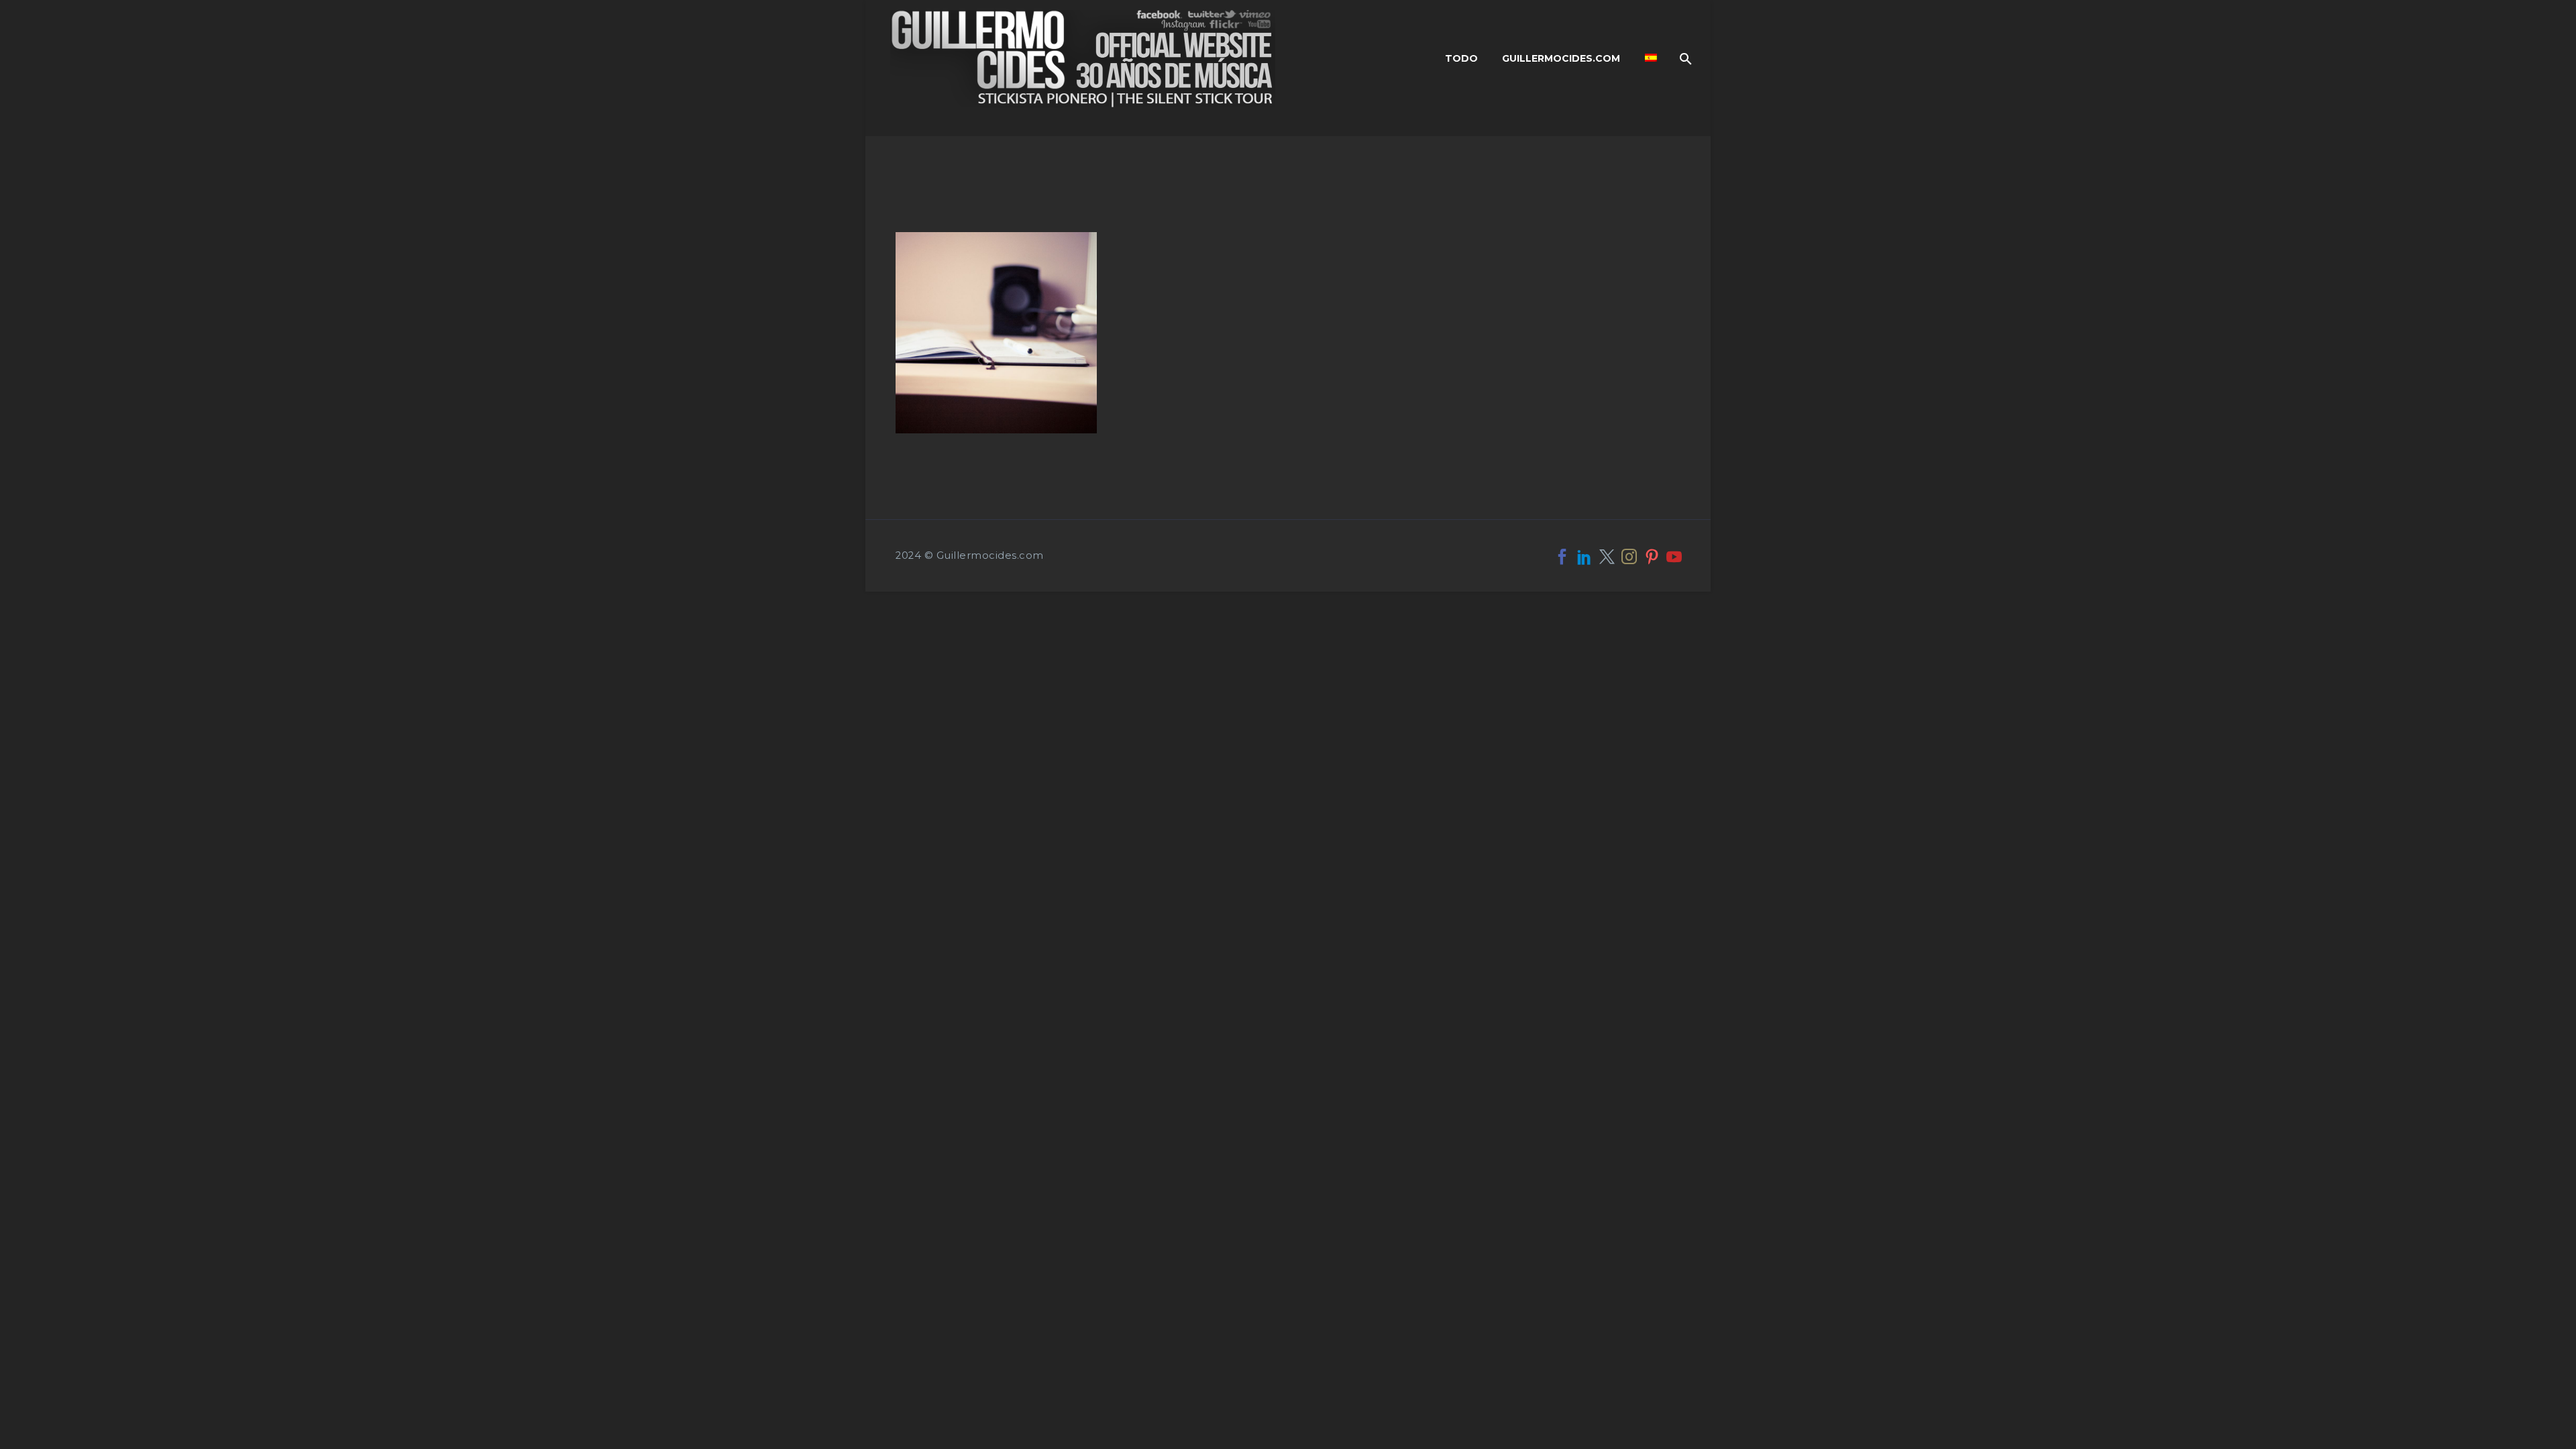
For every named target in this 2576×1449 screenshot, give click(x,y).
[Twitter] (1607, 556)
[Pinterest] (1652, 556)
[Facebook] (1562, 556)
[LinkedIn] (1584, 556)
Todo (1461, 58)
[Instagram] (1629, 556)
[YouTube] (1674, 556)
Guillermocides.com (1561, 58)
